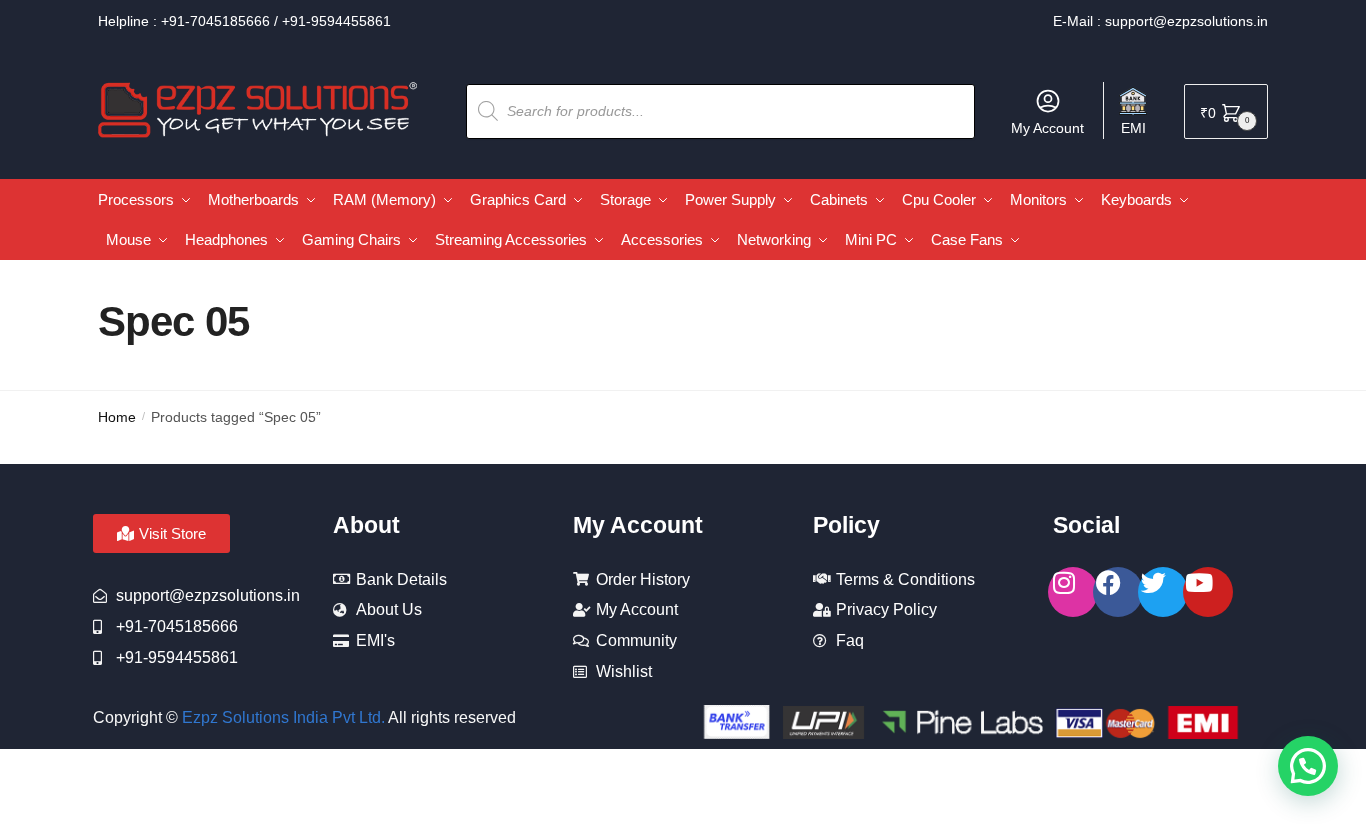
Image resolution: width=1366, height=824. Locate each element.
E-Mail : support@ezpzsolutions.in (1160, 21)
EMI (1133, 128)
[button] (1308, 766)
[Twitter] (1163, 592)
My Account (1047, 128)
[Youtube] (1208, 592)
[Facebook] (1118, 592)
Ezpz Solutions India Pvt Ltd (281, 717)
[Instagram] (1073, 592)
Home (117, 417)
